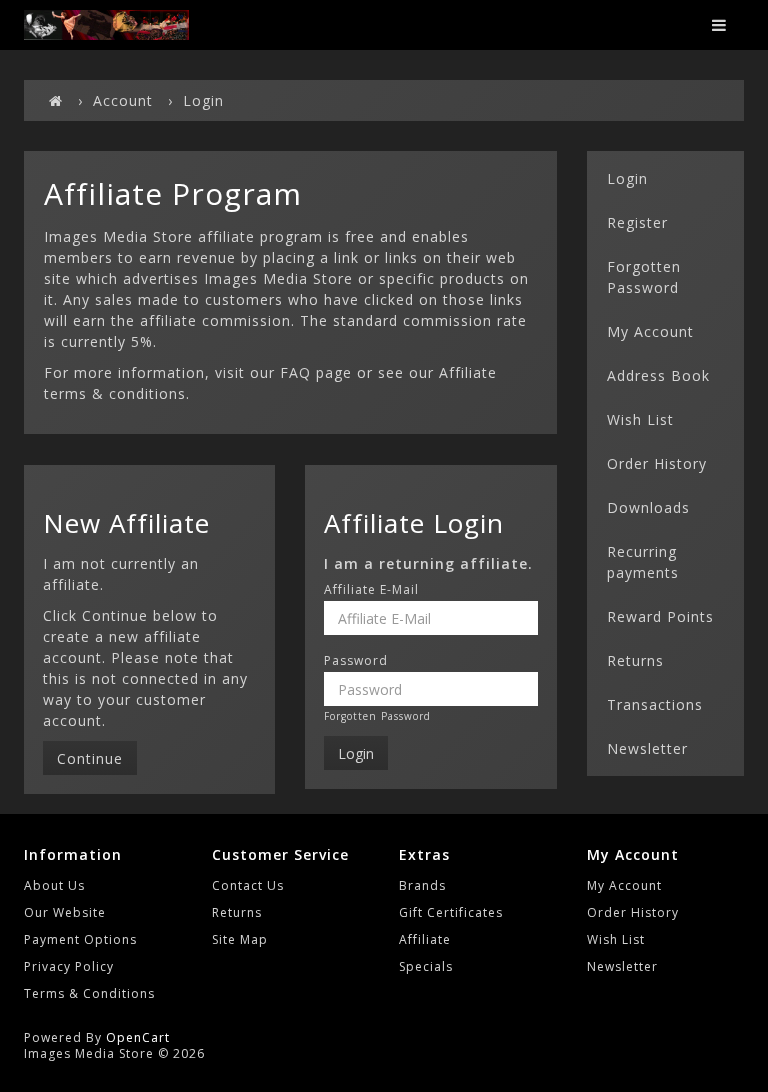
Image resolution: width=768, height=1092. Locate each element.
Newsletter (647, 748)
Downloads (648, 507)
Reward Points (660, 616)
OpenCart (138, 1037)
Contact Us (248, 885)
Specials (426, 966)
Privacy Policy (69, 966)
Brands (422, 885)
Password (356, 661)
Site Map (240, 939)
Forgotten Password (377, 716)
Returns (635, 660)
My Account (650, 331)
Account (123, 100)
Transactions (655, 704)
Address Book (658, 375)
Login (203, 100)
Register (637, 222)
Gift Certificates (451, 912)
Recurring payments (643, 562)
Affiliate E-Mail (371, 590)
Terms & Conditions (89, 993)
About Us (54, 885)
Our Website (65, 912)
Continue (90, 758)
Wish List (640, 419)
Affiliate (425, 939)
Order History (657, 463)
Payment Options (80, 939)
